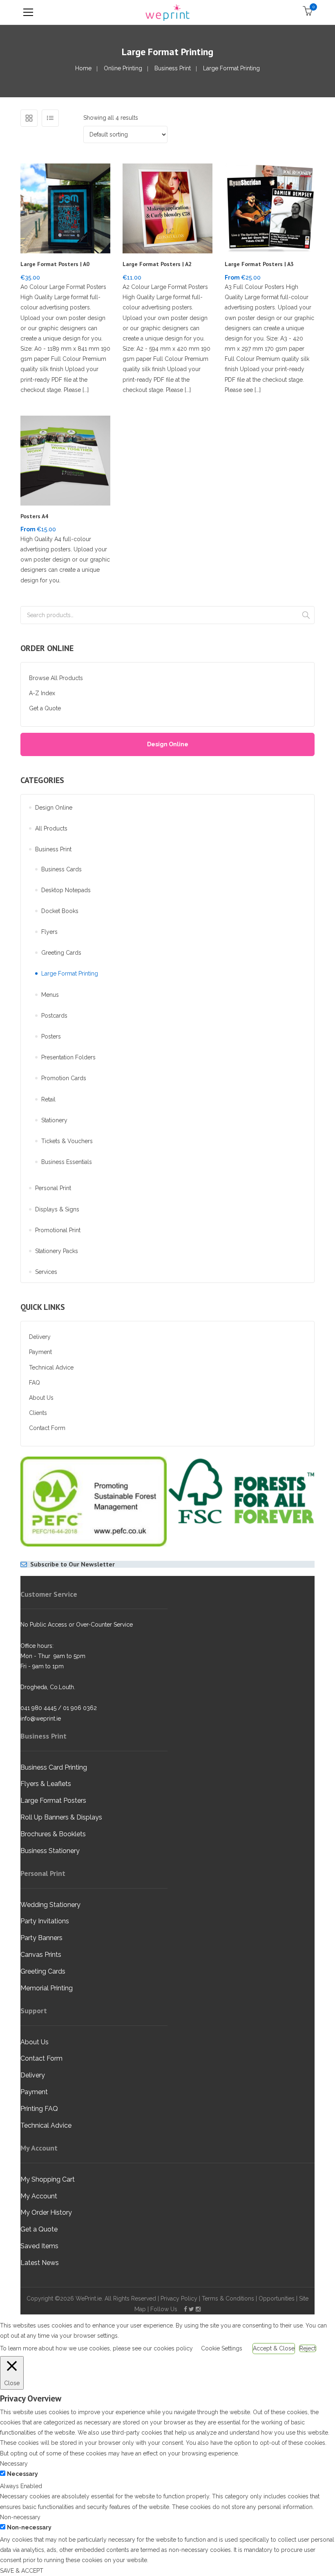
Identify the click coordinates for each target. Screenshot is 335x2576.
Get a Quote (45, 708)
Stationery (54, 1120)
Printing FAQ (39, 2109)
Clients (38, 1413)
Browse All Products (56, 678)
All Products (51, 828)
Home (83, 68)
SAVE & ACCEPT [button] (22, 2571)
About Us (41, 1398)
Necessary (22, 2474)
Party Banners (41, 1938)
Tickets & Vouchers (67, 1141)
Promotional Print (58, 1230)
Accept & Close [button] (274, 2348)
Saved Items (39, 2246)
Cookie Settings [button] (222, 2348)
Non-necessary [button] (20, 2517)
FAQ (35, 1383)
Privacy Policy (179, 2298)
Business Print (173, 68)
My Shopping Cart (48, 2179)
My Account (39, 2196)
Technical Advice (51, 1367)
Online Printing (123, 68)
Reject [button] (308, 2348)
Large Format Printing (70, 974)
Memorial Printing (47, 1988)
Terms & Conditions (228, 2298)
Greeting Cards (61, 953)
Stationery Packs (57, 1251)
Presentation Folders (68, 1057)
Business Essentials (67, 1162)
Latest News (40, 2263)
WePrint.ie (89, 2298)
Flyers (49, 932)
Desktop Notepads (66, 890)
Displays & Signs (57, 1209)
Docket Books (60, 911)
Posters (51, 1036)
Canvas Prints (41, 1955)
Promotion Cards (64, 1078)
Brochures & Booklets (53, 1834)
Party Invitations (45, 1921)
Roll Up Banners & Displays (61, 1817)
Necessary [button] (14, 2464)
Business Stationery (50, 1851)
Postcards (54, 1016)
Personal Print (53, 1188)
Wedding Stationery (50, 1905)
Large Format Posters (53, 1801)
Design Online (168, 744)
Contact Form (47, 1428)
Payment (40, 1352)
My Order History (46, 2212)
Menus (50, 995)
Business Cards (61, 869)
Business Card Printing (54, 1767)
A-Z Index (42, 693)
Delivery (40, 1337)
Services (46, 1272)
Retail (48, 1099)
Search (306, 615)
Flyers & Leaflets (46, 1784)
